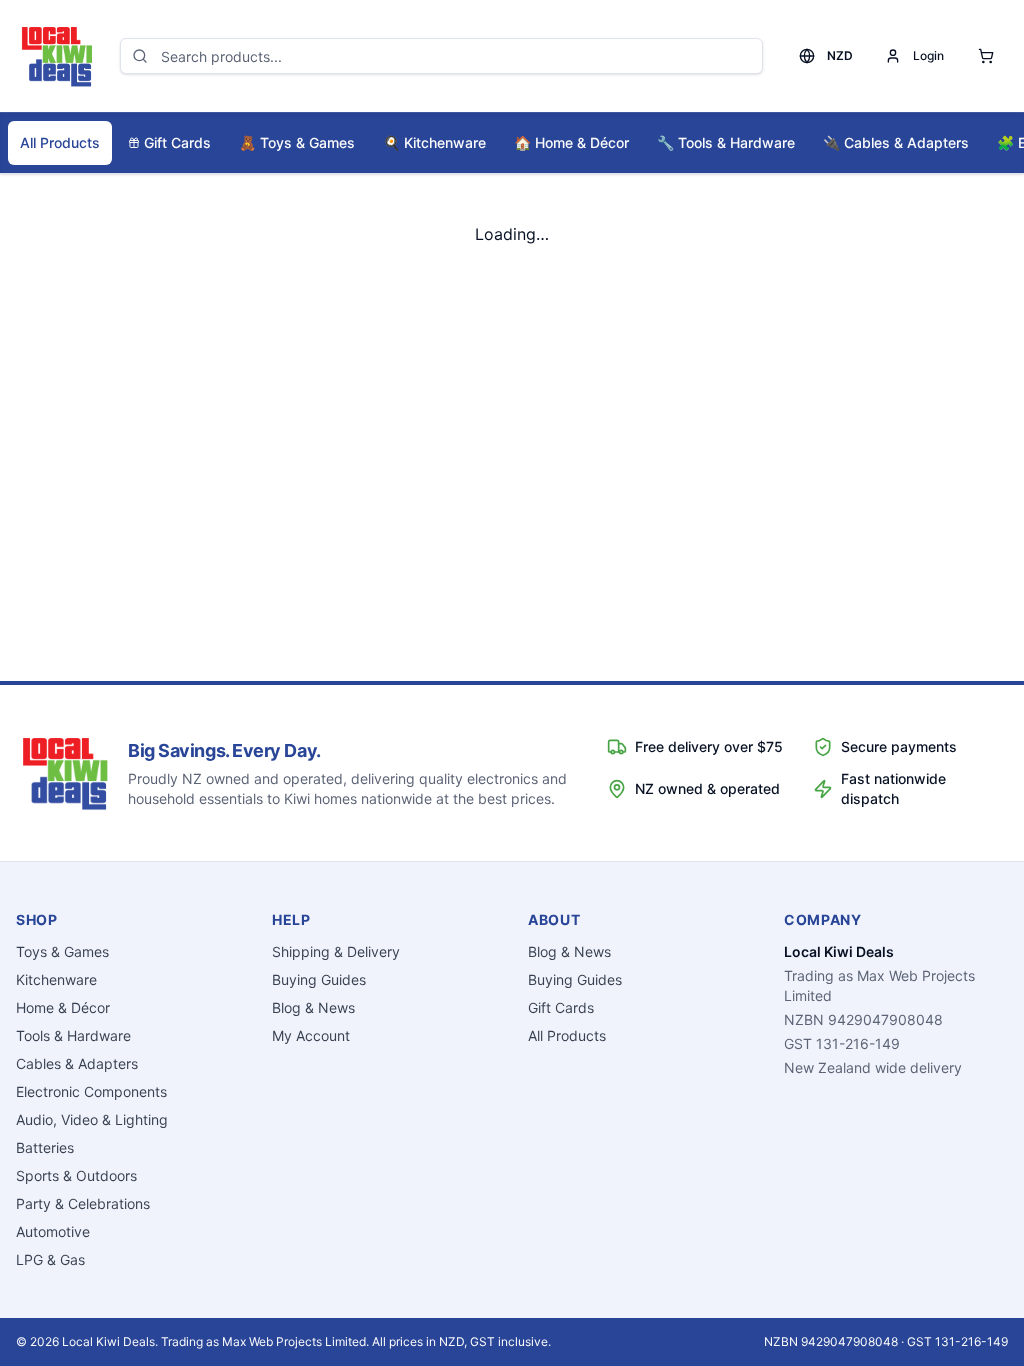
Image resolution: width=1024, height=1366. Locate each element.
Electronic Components (91, 1091)
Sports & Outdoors (76, 1175)
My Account (311, 1035)
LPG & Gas (50, 1259)
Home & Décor (571, 142)
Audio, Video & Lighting (92, 1119)
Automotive (53, 1231)
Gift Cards (177, 142)
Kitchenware (434, 142)
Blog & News (313, 1007)
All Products (60, 142)
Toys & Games (297, 142)
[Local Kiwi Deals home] (56, 56)
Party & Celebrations (83, 1203)
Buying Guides (319, 979)
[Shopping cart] (986, 56)
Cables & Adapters (896, 142)
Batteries (45, 1147)
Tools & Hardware (726, 142)
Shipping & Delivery (336, 951)
